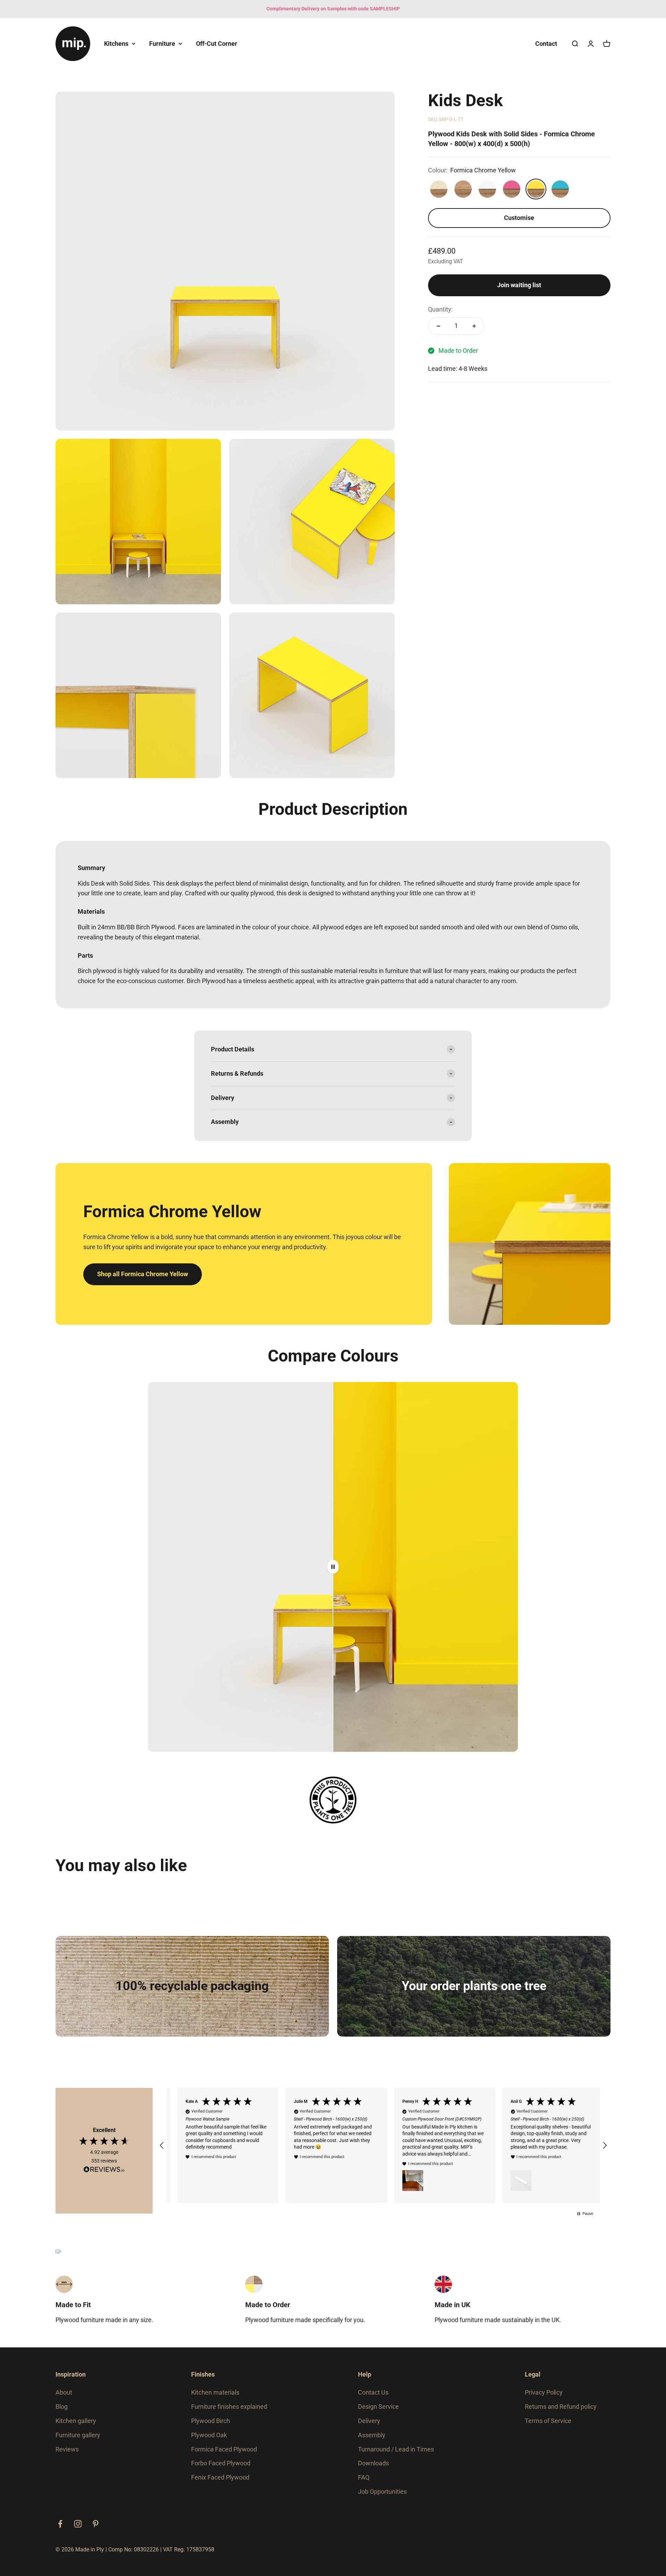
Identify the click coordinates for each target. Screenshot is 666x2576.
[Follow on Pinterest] (96, 2530)
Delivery (369, 2427)
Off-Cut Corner (217, 43)
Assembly (372, 2441)
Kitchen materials (215, 2398)
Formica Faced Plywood (224, 2455)
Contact (546, 43)
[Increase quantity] (474, 326)
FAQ (364, 2483)
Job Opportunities (382, 2497)
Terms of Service (548, 2427)
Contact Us (373, 2398)
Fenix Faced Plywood (220, 2483)
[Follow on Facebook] (60, 2530)
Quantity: (440, 309)
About (64, 2398)
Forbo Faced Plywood (221, 2469)
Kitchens (116, 43)
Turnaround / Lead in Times (396, 2455)
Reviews (67, 2455)
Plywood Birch (211, 2427)
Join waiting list (519, 285)
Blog (62, 2412)
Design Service (378, 2412)
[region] (383, 2148)
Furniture (162, 43)
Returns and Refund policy (561, 2412)
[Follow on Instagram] (78, 2530)
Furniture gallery (78, 2441)
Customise (519, 218)
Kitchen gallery (76, 2427)
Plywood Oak (209, 2441)
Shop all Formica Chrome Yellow (143, 1274)
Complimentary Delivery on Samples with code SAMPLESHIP (333, 9)
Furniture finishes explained (229, 2412)
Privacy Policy (544, 2398)
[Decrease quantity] (438, 326)
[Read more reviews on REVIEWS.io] (104, 2174)
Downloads (373, 2469)
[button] (162, 2148)
